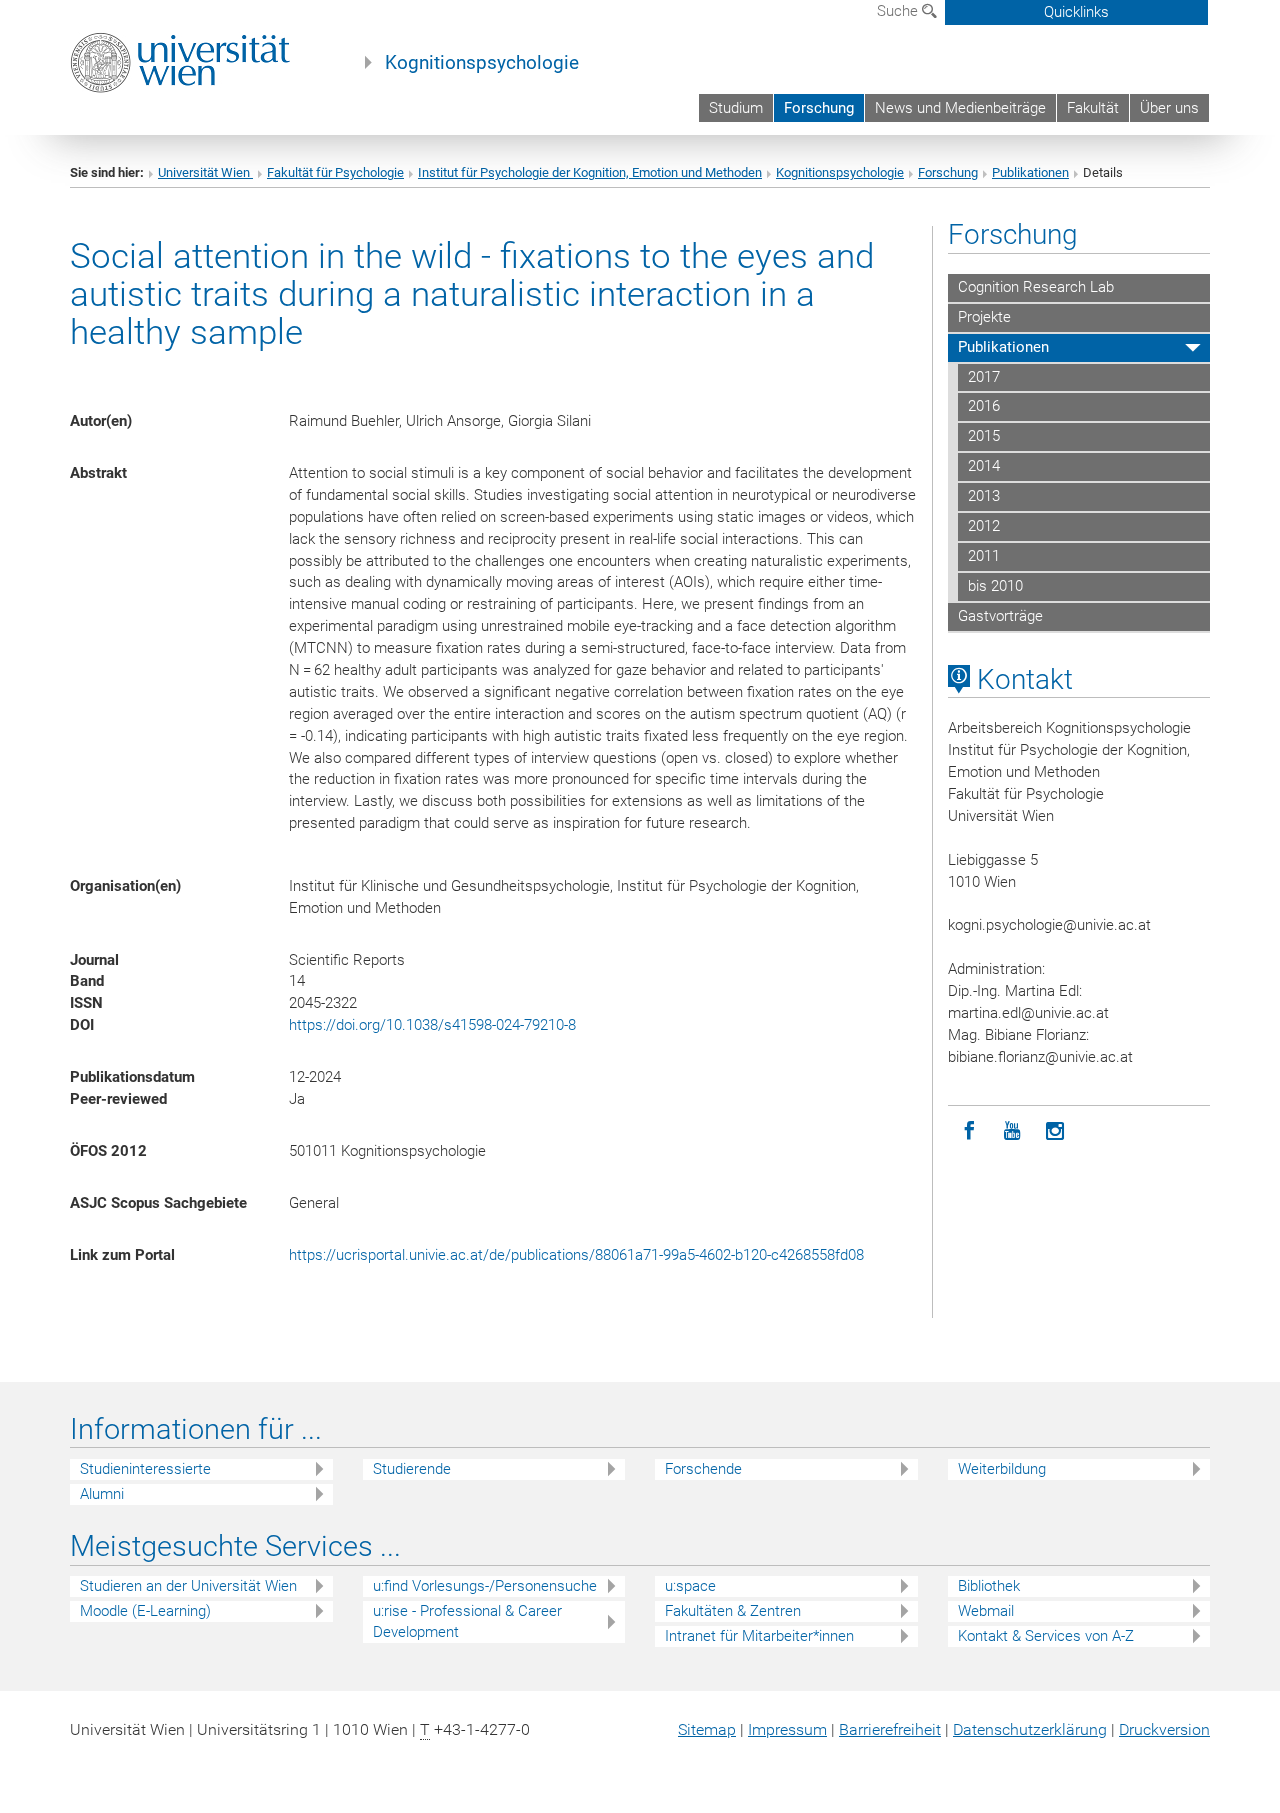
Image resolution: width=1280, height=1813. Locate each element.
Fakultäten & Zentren (733, 1611)
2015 (984, 436)
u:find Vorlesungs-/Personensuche (485, 1586)
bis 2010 (995, 586)
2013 (984, 496)
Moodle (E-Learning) (145, 1611)
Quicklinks (1076, 12)
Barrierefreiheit (890, 1729)
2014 (984, 466)
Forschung (819, 108)
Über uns (1169, 108)
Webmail (986, 1611)
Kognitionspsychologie (482, 63)
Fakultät (1093, 108)
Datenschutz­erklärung (1030, 1729)
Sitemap (707, 1729)
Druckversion (1164, 1729)
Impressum (787, 1729)
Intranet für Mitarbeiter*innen (759, 1636)
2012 (984, 526)
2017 (984, 377)
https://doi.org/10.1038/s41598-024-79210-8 (432, 1025)
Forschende (703, 1469)
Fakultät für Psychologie (335, 172)
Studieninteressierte (145, 1469)
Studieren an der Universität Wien (188, 1586)
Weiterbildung (1002, 1469)
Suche (899, 11)
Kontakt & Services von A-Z (1046, 1636)
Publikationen (1030, 172)
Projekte (984, 317)
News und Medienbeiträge (960, 108)
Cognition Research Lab (1036, 287)
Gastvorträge (1000, 616)
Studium (736, 108)
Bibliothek (989, 1586)
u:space (690, 1586)
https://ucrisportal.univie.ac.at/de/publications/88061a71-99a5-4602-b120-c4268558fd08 (576, 1255)
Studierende (412, 1469)
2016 (984, 406)
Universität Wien (205, 172)
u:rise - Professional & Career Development (467, 1621)
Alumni (102, 1494)
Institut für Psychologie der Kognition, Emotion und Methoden (590, 172)
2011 (984, 556)
